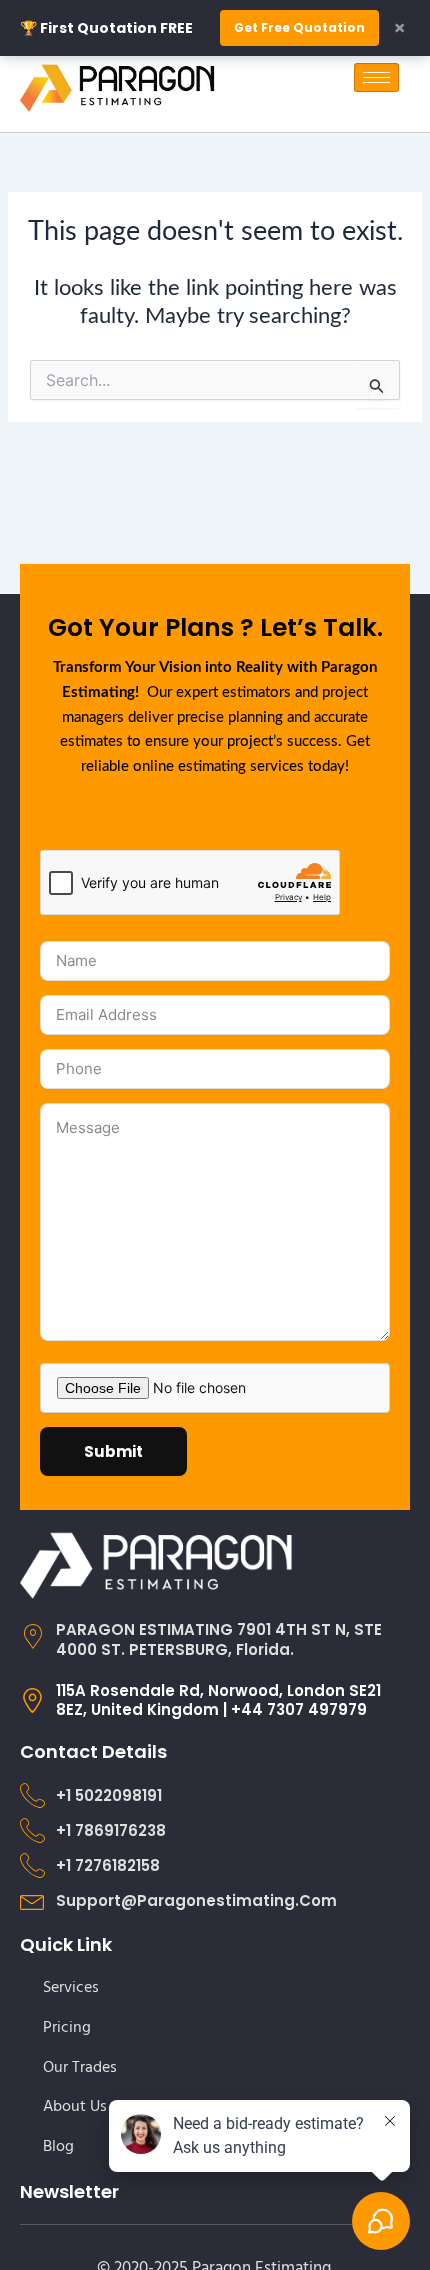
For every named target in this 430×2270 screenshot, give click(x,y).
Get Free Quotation (299, 27)
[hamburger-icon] (376, 77)
